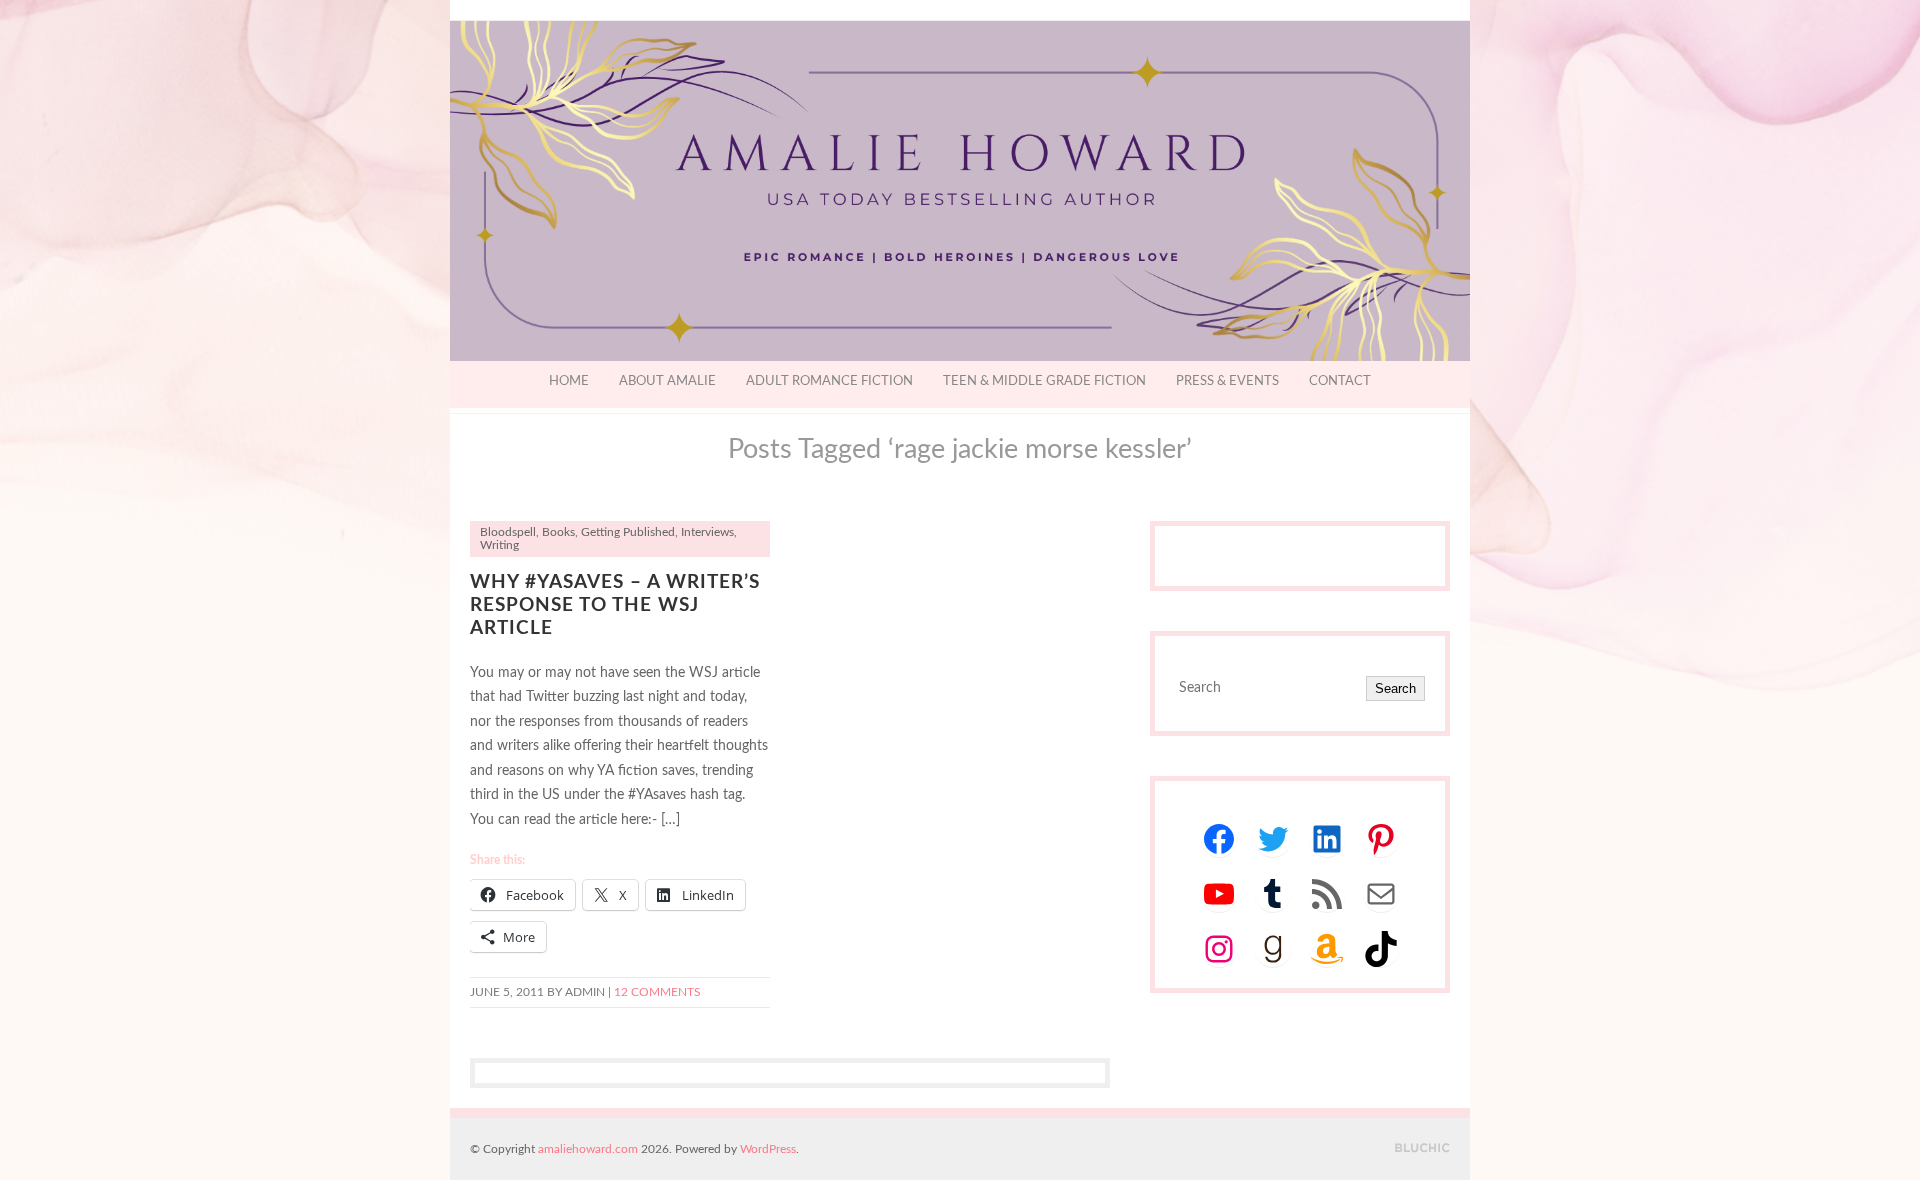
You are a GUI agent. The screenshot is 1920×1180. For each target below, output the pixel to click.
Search (1395, 688)
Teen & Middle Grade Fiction (1044, 381)
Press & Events (1227, 381)
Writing (499, 545)
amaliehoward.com (588, 1149)
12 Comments (657, 992)
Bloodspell (508, 532)
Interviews (707, 532)
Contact (1340, 381)
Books (558, 532)
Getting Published (628, 532)
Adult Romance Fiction (829, 381)
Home (569, 381)
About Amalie (667, 381)
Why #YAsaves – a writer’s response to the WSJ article (615, 605)
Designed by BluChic (1422, 1148)
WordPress (768, 1149)
